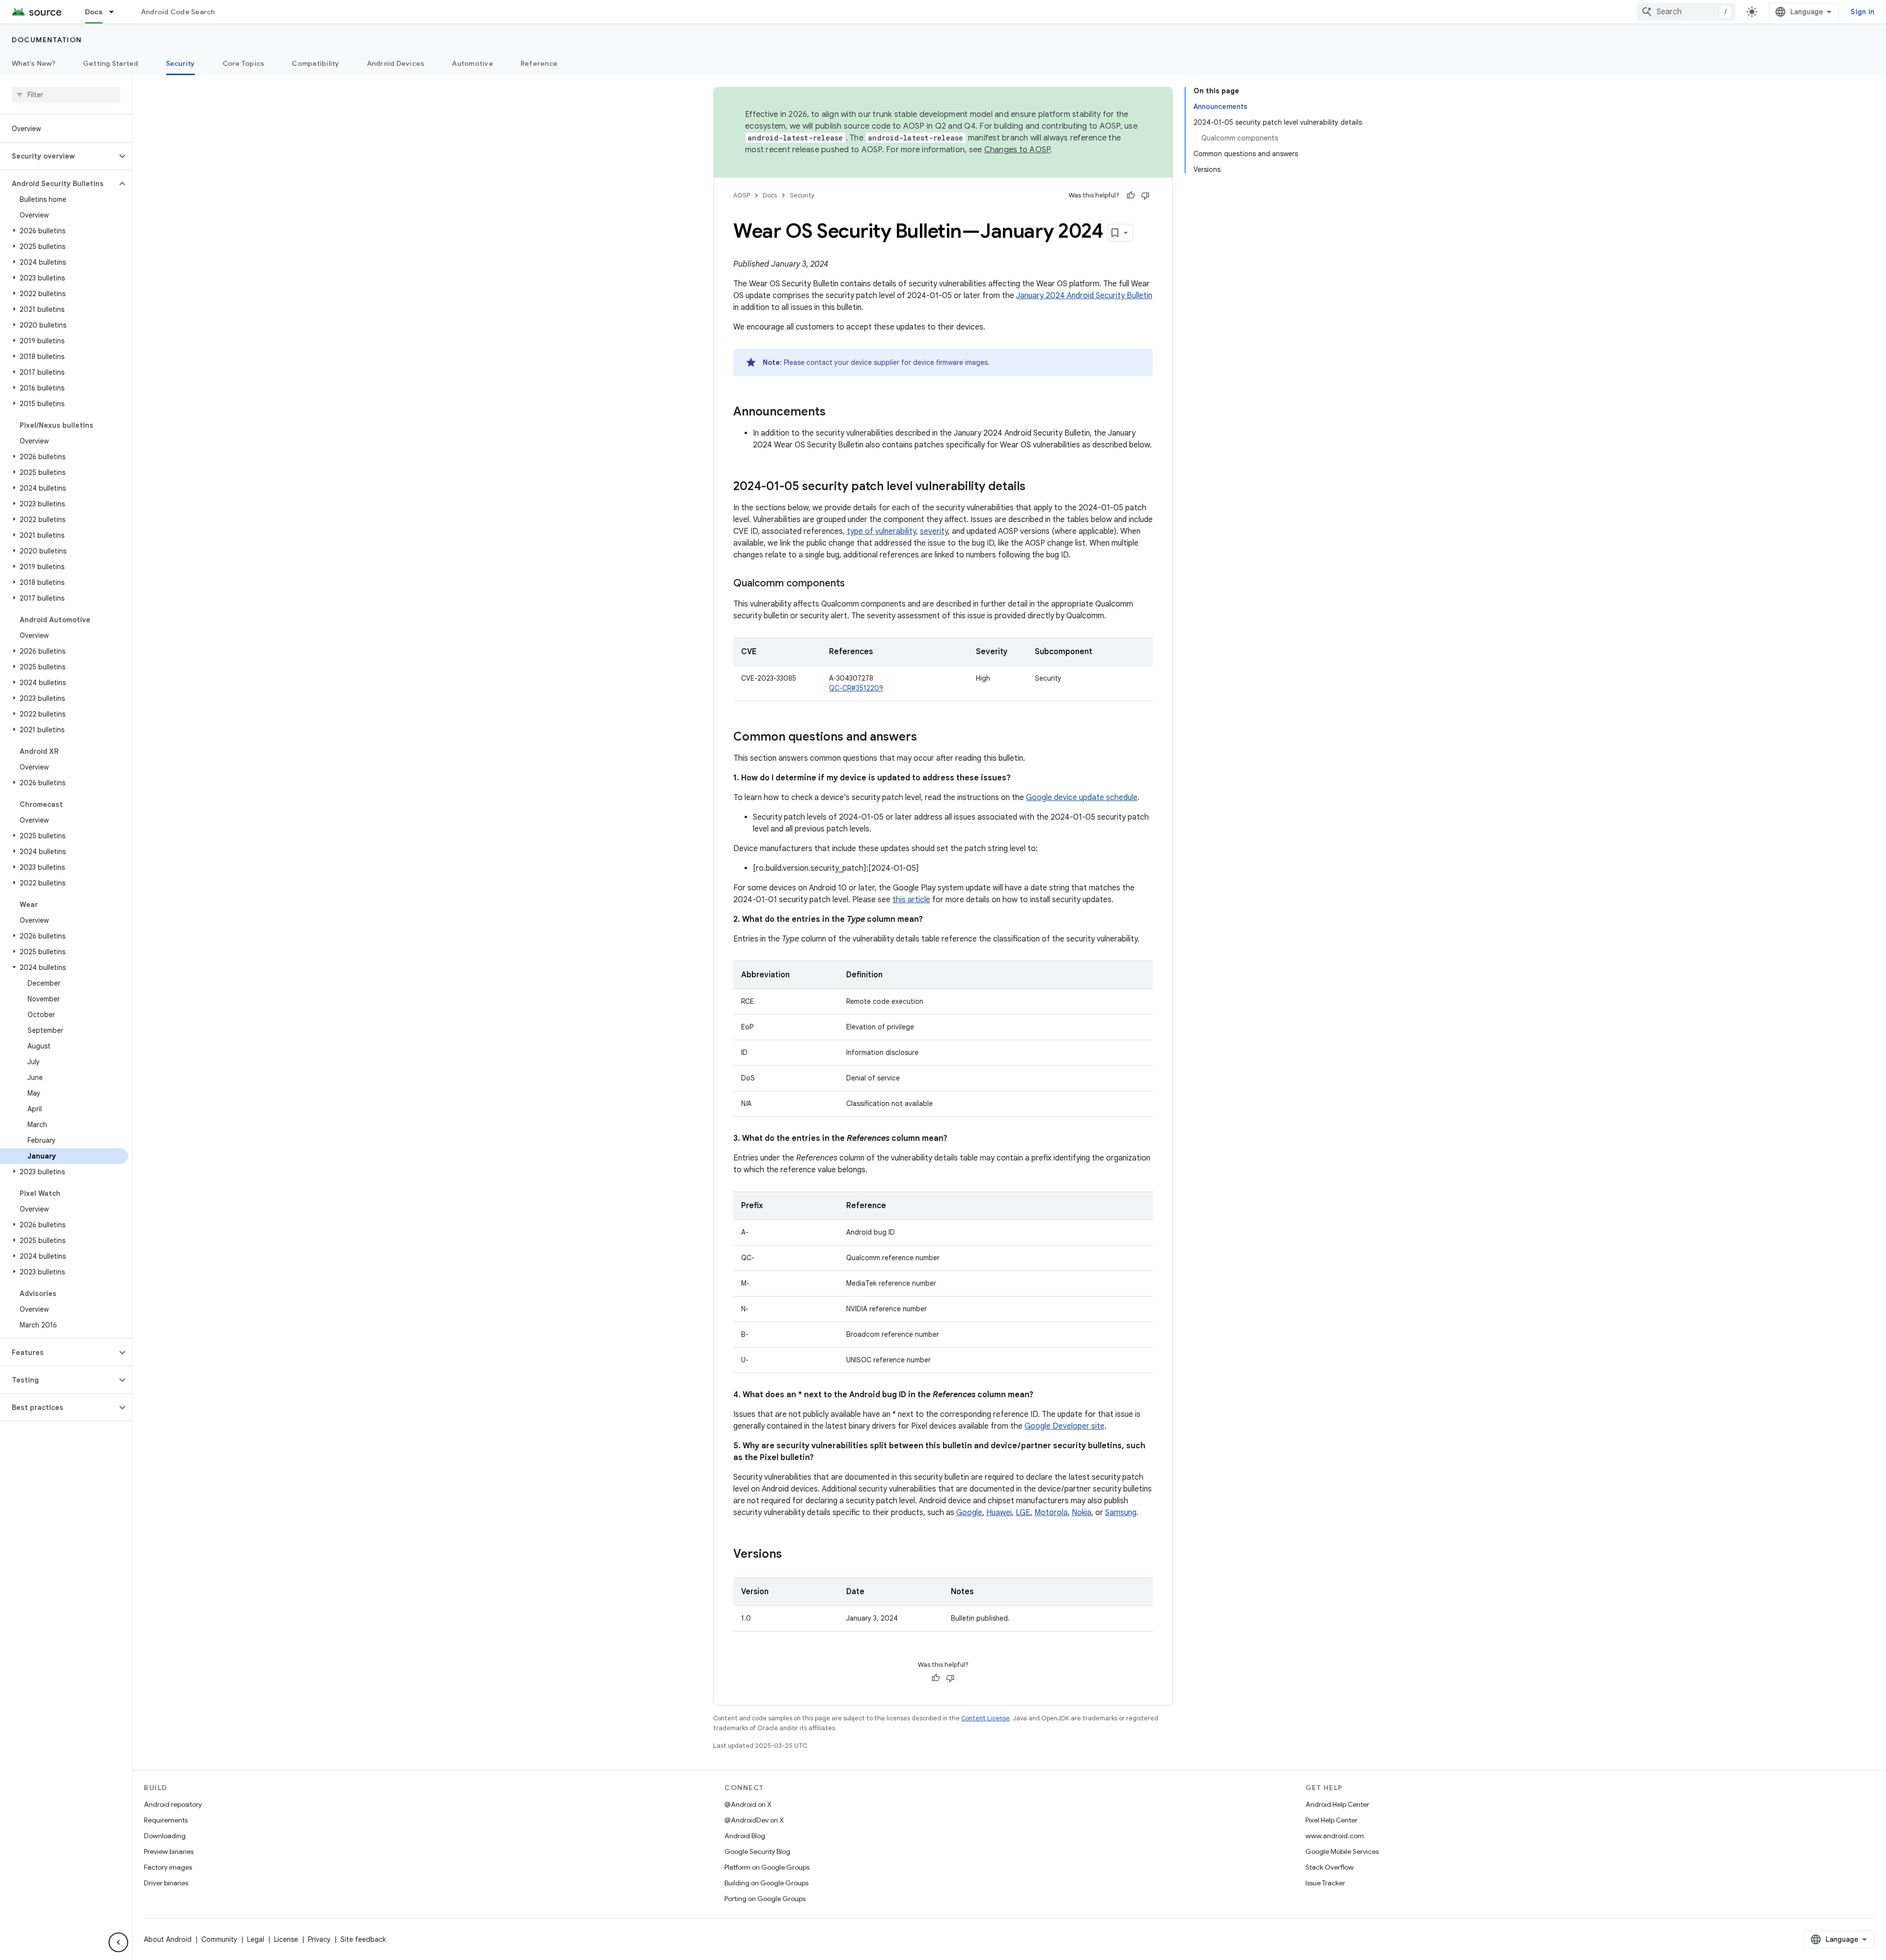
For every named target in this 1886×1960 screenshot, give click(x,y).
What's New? (34, 63)
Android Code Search (178, 12)
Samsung (1121, 1513)
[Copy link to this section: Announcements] (835, 413)
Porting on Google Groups (765, 1899)
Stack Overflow (1330, 1867)
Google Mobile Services (1342, 1851)
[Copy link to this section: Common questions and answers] (927, 738)
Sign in (1862, 12)
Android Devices (396, 63)
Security (180, 63)
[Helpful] (1131, 195)
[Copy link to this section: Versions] (792, 1555)
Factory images (168, 1867)
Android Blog (745, 1836)
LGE (1023, 1513)
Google (969, 1513)
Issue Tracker (1325, 1883)
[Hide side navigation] (118, 1942)
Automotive (472, 63)
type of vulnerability (881, 531)
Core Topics (244, 63)
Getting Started (111, 63)
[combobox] (1686, 12)
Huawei (999, 1513)
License (286, 1939)
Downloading (165, 1836)
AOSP (742, 195)
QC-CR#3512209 (856, 688)
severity (934, 531)
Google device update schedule (1082, 798)
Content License (985, 1718)
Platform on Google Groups (767, 1867)
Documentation (47, 40)
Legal (256, 1939)
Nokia (1082, 1513)
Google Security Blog (757, 1851)
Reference (539, 63)
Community (219, 1939)
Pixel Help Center (1331, 1820)
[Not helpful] (1145, 195)
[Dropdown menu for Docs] (116, 12)
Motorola (1051, 1513)
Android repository (173, 1804)
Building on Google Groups (766, 1883)
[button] (58, 156)
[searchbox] (66, 95)
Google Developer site (1065, 1426)
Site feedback (363, 1939)
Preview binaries (169, 1851)
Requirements (166, 1820)
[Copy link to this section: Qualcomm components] (855, 584)
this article (911, 900)
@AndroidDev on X (754, 1820)
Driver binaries (166, 1883)
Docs (94, 12)
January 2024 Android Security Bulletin (1084, 296)
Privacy (319, 1939)
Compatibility (315, 63)
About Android (168, 1939)
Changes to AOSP (1017, 150)
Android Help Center (1337, 1804)
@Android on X (748, 1804)
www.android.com (1335, 1836)
